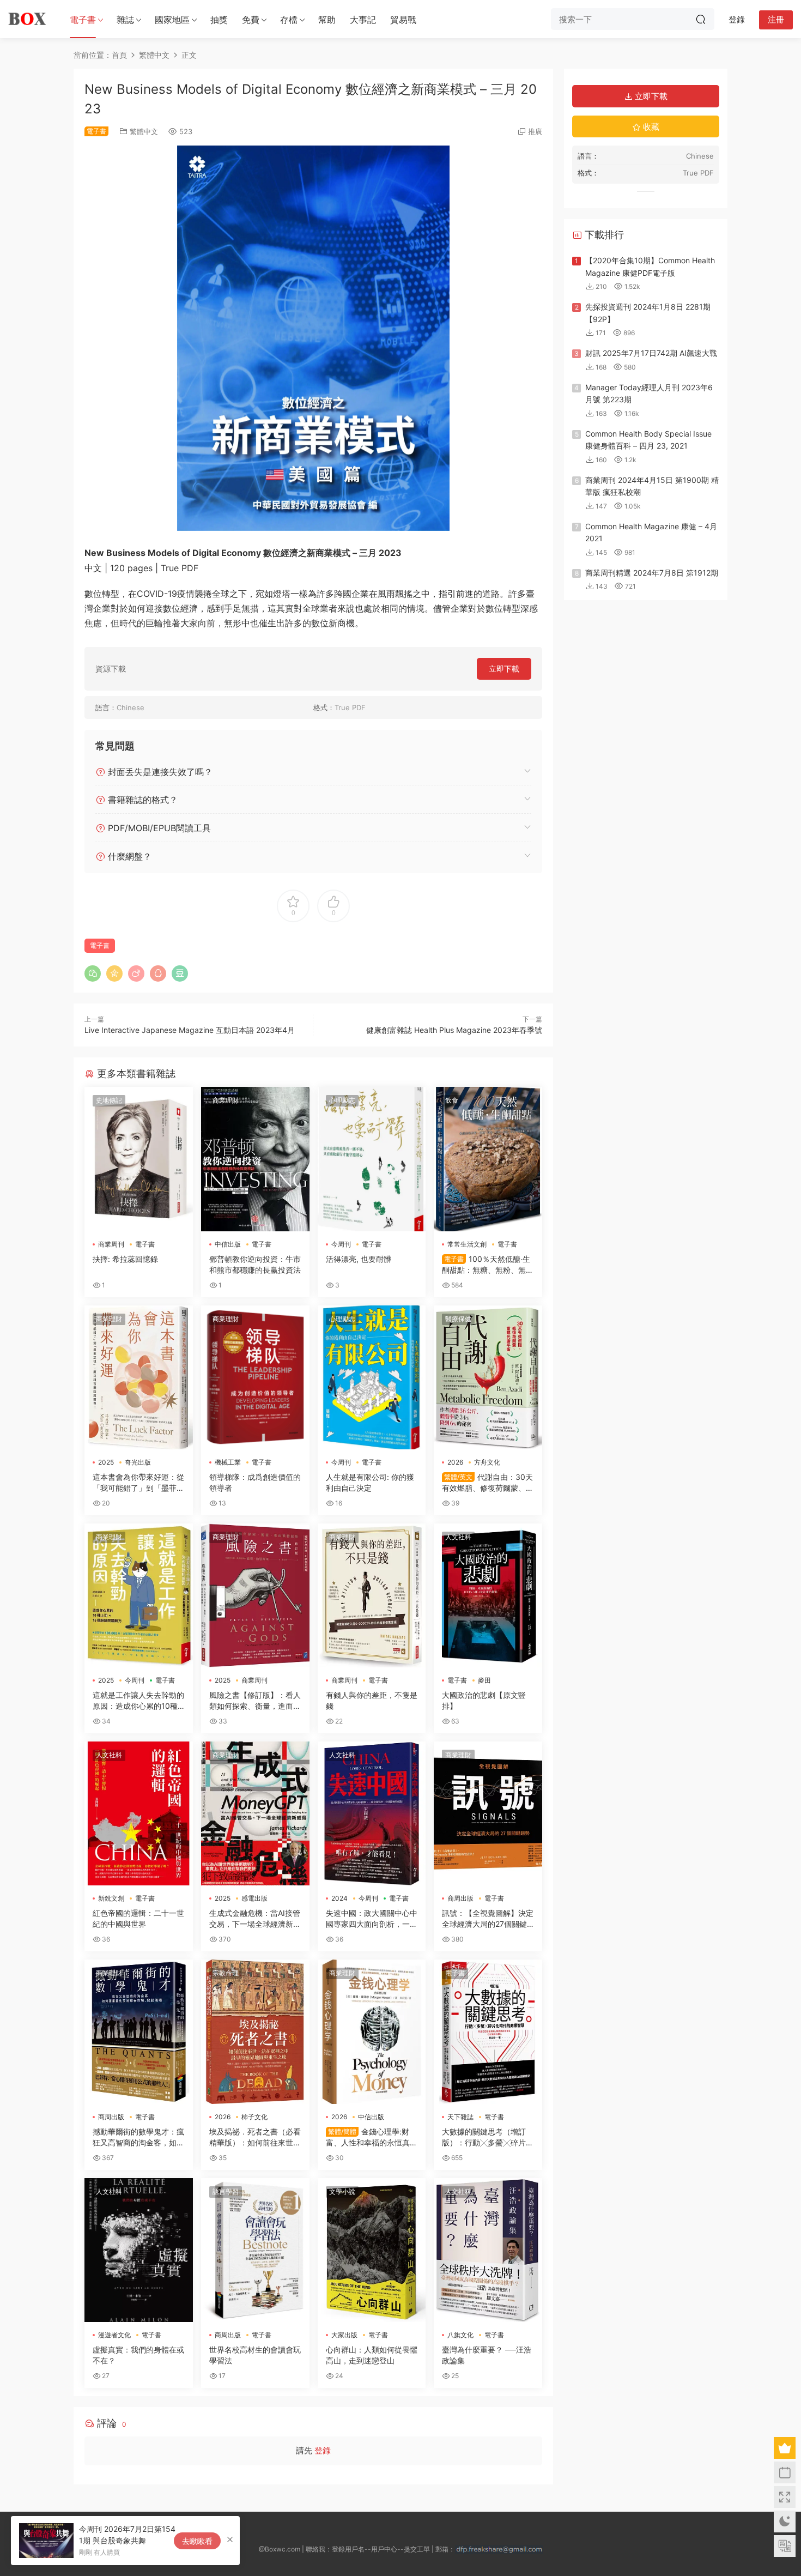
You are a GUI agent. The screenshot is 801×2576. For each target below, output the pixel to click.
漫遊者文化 (114, 2335)
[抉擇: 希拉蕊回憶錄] (139, 1159)
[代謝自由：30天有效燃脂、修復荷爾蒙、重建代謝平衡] (488, 1377)
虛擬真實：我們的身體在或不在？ (138, 2355)
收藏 (650, 127)
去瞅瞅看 (197, 2541)
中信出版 (228, 1244)
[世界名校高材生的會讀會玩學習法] (255, 2250)
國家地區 (172, 20)
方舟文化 (487, 1462)
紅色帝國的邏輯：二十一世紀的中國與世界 (138, 1918)
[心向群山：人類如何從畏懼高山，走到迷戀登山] (372, 2250)
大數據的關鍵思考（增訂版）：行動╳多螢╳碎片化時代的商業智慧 (488, 2137)
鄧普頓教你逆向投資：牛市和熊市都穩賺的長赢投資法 (255, 1264)
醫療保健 (458, 1319)
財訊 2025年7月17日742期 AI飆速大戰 (651, 353)
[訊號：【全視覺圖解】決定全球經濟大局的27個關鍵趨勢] (488, 1813)
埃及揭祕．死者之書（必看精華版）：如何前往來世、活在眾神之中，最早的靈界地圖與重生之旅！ (255, 2137)
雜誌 (125, 20)
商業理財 (226, 1100)
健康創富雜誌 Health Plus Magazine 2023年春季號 (454, 1030)
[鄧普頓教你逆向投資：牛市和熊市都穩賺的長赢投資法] (255, 1159)
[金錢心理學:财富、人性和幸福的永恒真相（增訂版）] (372, 2031)
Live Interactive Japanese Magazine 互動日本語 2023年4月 (190, 1030)
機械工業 (228, 1462)
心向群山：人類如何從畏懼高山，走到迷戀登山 (372, 2355)
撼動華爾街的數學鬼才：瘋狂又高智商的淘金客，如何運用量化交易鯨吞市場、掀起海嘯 (138, 2137)
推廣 (535, 131)
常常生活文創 (467, 1244)
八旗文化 (460, 2335)
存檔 (289, 20)
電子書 (83, 20)
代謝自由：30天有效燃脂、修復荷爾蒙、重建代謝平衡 (488, 1483)
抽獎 (219, 20)
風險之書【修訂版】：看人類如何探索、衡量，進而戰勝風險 (255, 1701)
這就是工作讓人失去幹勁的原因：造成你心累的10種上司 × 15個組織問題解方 (138, 1701)
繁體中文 (144, 131)
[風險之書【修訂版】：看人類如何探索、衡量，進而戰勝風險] (255, 1595)
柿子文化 (254, 2117)
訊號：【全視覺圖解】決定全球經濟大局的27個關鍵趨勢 (488, 1919)
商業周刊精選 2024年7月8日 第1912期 (652, 573)
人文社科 (458, 1537)
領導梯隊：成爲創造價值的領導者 (255, 1482)
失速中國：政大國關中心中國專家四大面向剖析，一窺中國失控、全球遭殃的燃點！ (372, 1919)
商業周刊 (111, 1244)
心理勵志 (342, 1100)
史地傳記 (109, 1100)
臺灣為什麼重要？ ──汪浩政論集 (487, 2355)
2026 (455, 1462)
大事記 (363, 20)
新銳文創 (111, 1898)
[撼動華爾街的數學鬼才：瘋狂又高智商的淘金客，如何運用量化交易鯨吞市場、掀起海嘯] (139, 2031)
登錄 (323, 2450)
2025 (106, 1462)
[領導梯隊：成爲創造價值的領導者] (255, 1377)
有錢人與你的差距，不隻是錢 (372, 1700)
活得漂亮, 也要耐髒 (359, 1259)
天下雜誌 (460, 2117)
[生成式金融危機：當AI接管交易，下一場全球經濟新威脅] (255, 1813)
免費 (251, 20)
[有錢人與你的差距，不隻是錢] (372, 1595)
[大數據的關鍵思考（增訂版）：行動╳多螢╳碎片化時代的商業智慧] (488, 2031)
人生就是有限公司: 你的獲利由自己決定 (370, 1482)
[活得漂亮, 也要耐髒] (372, 1159)
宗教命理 (226, 1973)
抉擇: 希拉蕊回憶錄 (125, 1259)
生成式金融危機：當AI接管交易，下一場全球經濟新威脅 (255, 1919)
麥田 (484, 1680)
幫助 (327, 20)
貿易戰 (403, 20)
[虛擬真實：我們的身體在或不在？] (139, 2250)
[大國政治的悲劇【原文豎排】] (488, 1595)
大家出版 (344, 2335)
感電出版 (254, 1898)
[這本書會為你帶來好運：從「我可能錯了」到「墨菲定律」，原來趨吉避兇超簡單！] (139, 1377)
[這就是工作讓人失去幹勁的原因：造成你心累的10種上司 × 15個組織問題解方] (139, 1595)
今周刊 (341, 1244)
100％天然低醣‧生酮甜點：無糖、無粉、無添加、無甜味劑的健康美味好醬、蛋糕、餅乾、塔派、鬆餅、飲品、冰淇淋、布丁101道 (488, 1265)
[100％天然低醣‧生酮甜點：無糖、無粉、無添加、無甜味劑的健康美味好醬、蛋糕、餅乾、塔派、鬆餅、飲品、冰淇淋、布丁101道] (488, 1159)
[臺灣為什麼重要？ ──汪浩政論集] (488, 2250)
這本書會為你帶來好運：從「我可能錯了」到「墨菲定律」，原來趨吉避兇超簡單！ (138, 1483)
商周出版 (460, 1898)
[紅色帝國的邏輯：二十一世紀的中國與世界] (139, 1813)
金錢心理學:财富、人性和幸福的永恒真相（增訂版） (372, 2137)
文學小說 (342, 2191)
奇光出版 (138, 1462)
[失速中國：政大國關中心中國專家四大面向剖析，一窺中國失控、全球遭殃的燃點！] (372, 1813)
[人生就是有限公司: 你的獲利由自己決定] (372, 1377)
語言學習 (226, 2191)
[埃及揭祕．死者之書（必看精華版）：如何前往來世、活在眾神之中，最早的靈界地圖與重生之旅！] (255, 2031)
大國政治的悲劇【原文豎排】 (484, 1700)
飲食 (452, 1100)
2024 (339, 1898)
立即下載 (504, 669)
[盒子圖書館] (27, 19)
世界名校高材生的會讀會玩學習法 (255, 2355)
